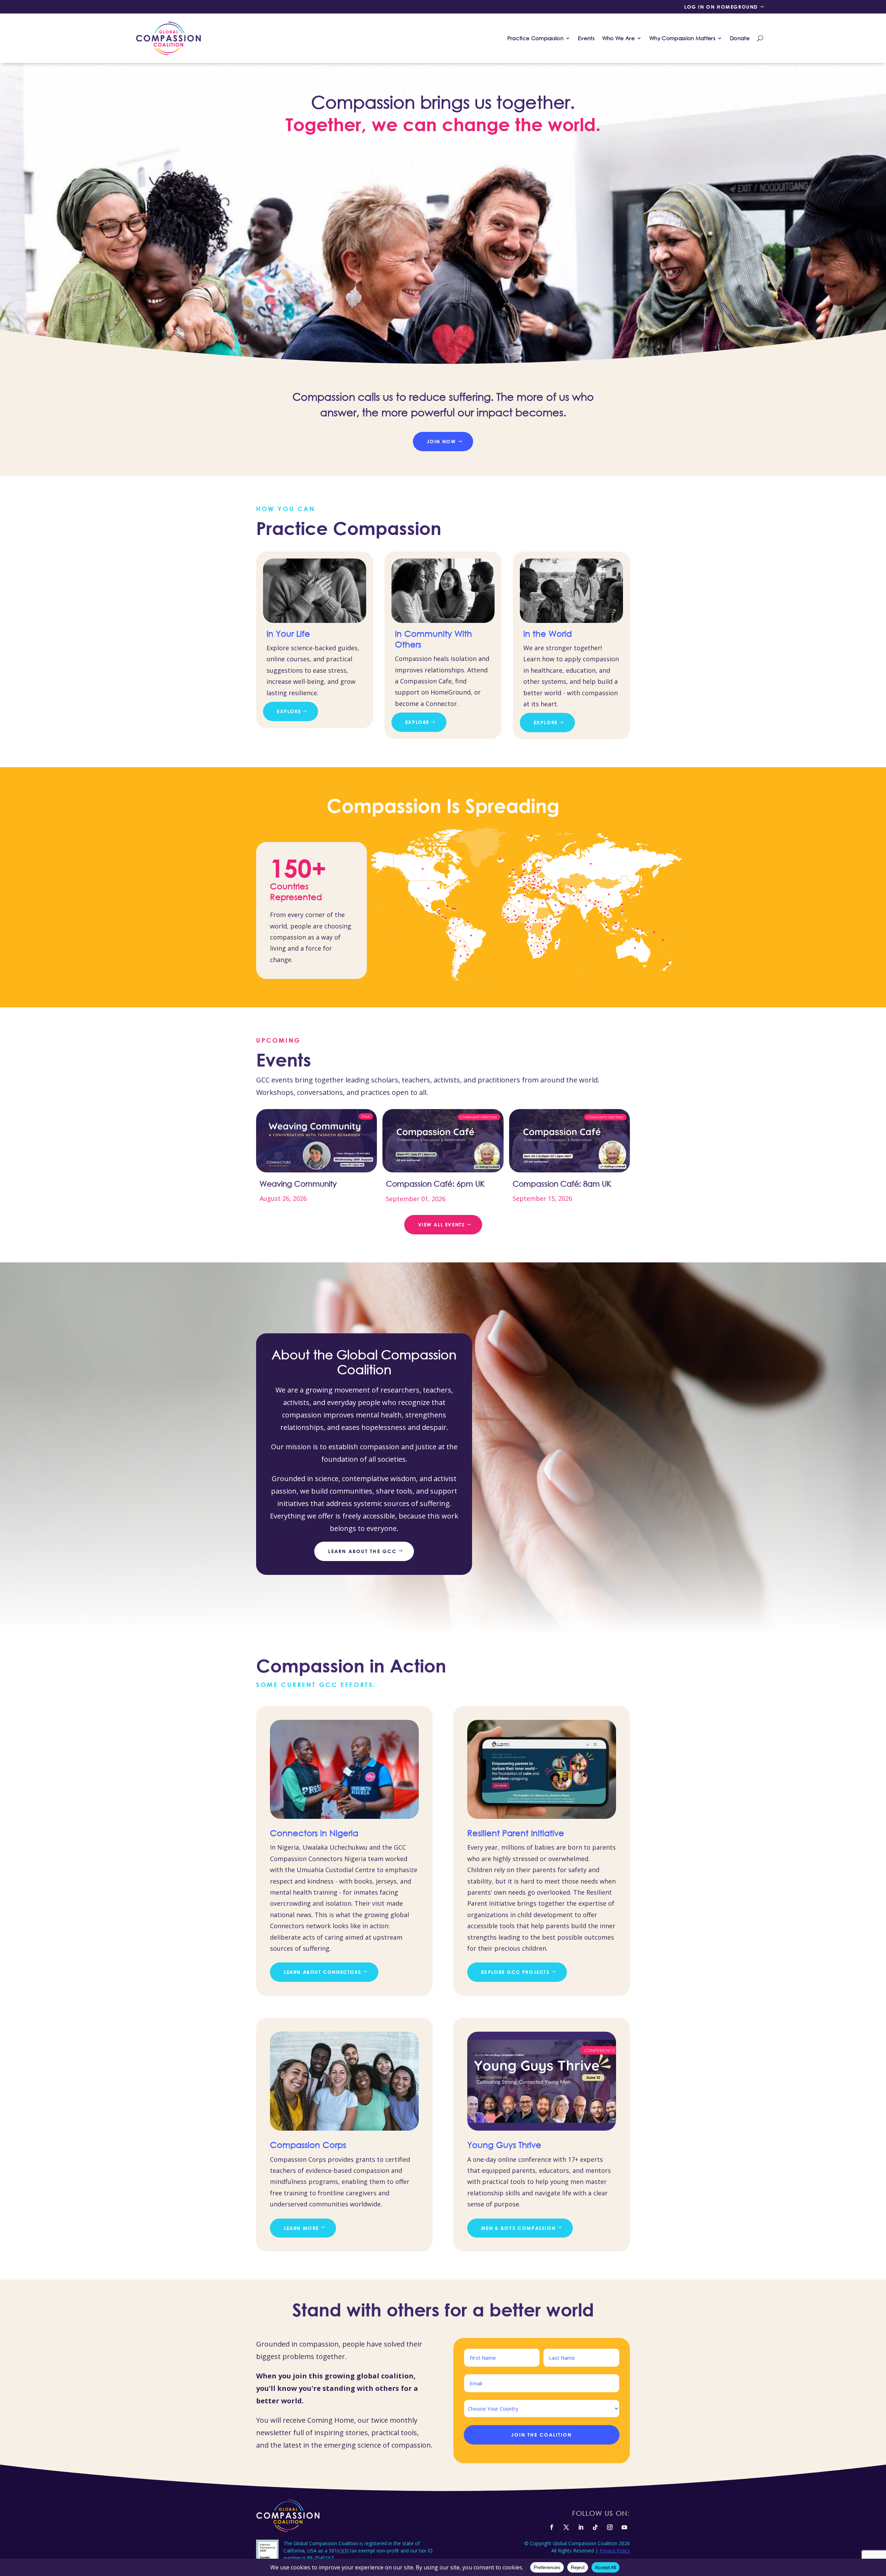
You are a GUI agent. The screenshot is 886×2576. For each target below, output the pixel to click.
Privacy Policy (615, 2551)
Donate (740, 38)
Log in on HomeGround (721, 7)
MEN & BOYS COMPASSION (518, 2228)
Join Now (441, 441)
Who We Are (618, 38)
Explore (289, 711)
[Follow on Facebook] (552, 2527)
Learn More (301, 2228)
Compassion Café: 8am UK (562, 1184)
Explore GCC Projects (515, 1972)
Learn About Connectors (322, 1972)
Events (586, 38)
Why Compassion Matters (682, 38)
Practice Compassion (535, 38)
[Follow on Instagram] (610, 2527)
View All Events (441, 1224)
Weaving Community (298, 1184)
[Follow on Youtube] (624, 2527)
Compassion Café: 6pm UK (435, 1184)
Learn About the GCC (362, 1551)
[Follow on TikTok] (595, 2527)
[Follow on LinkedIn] (581, 2527)
